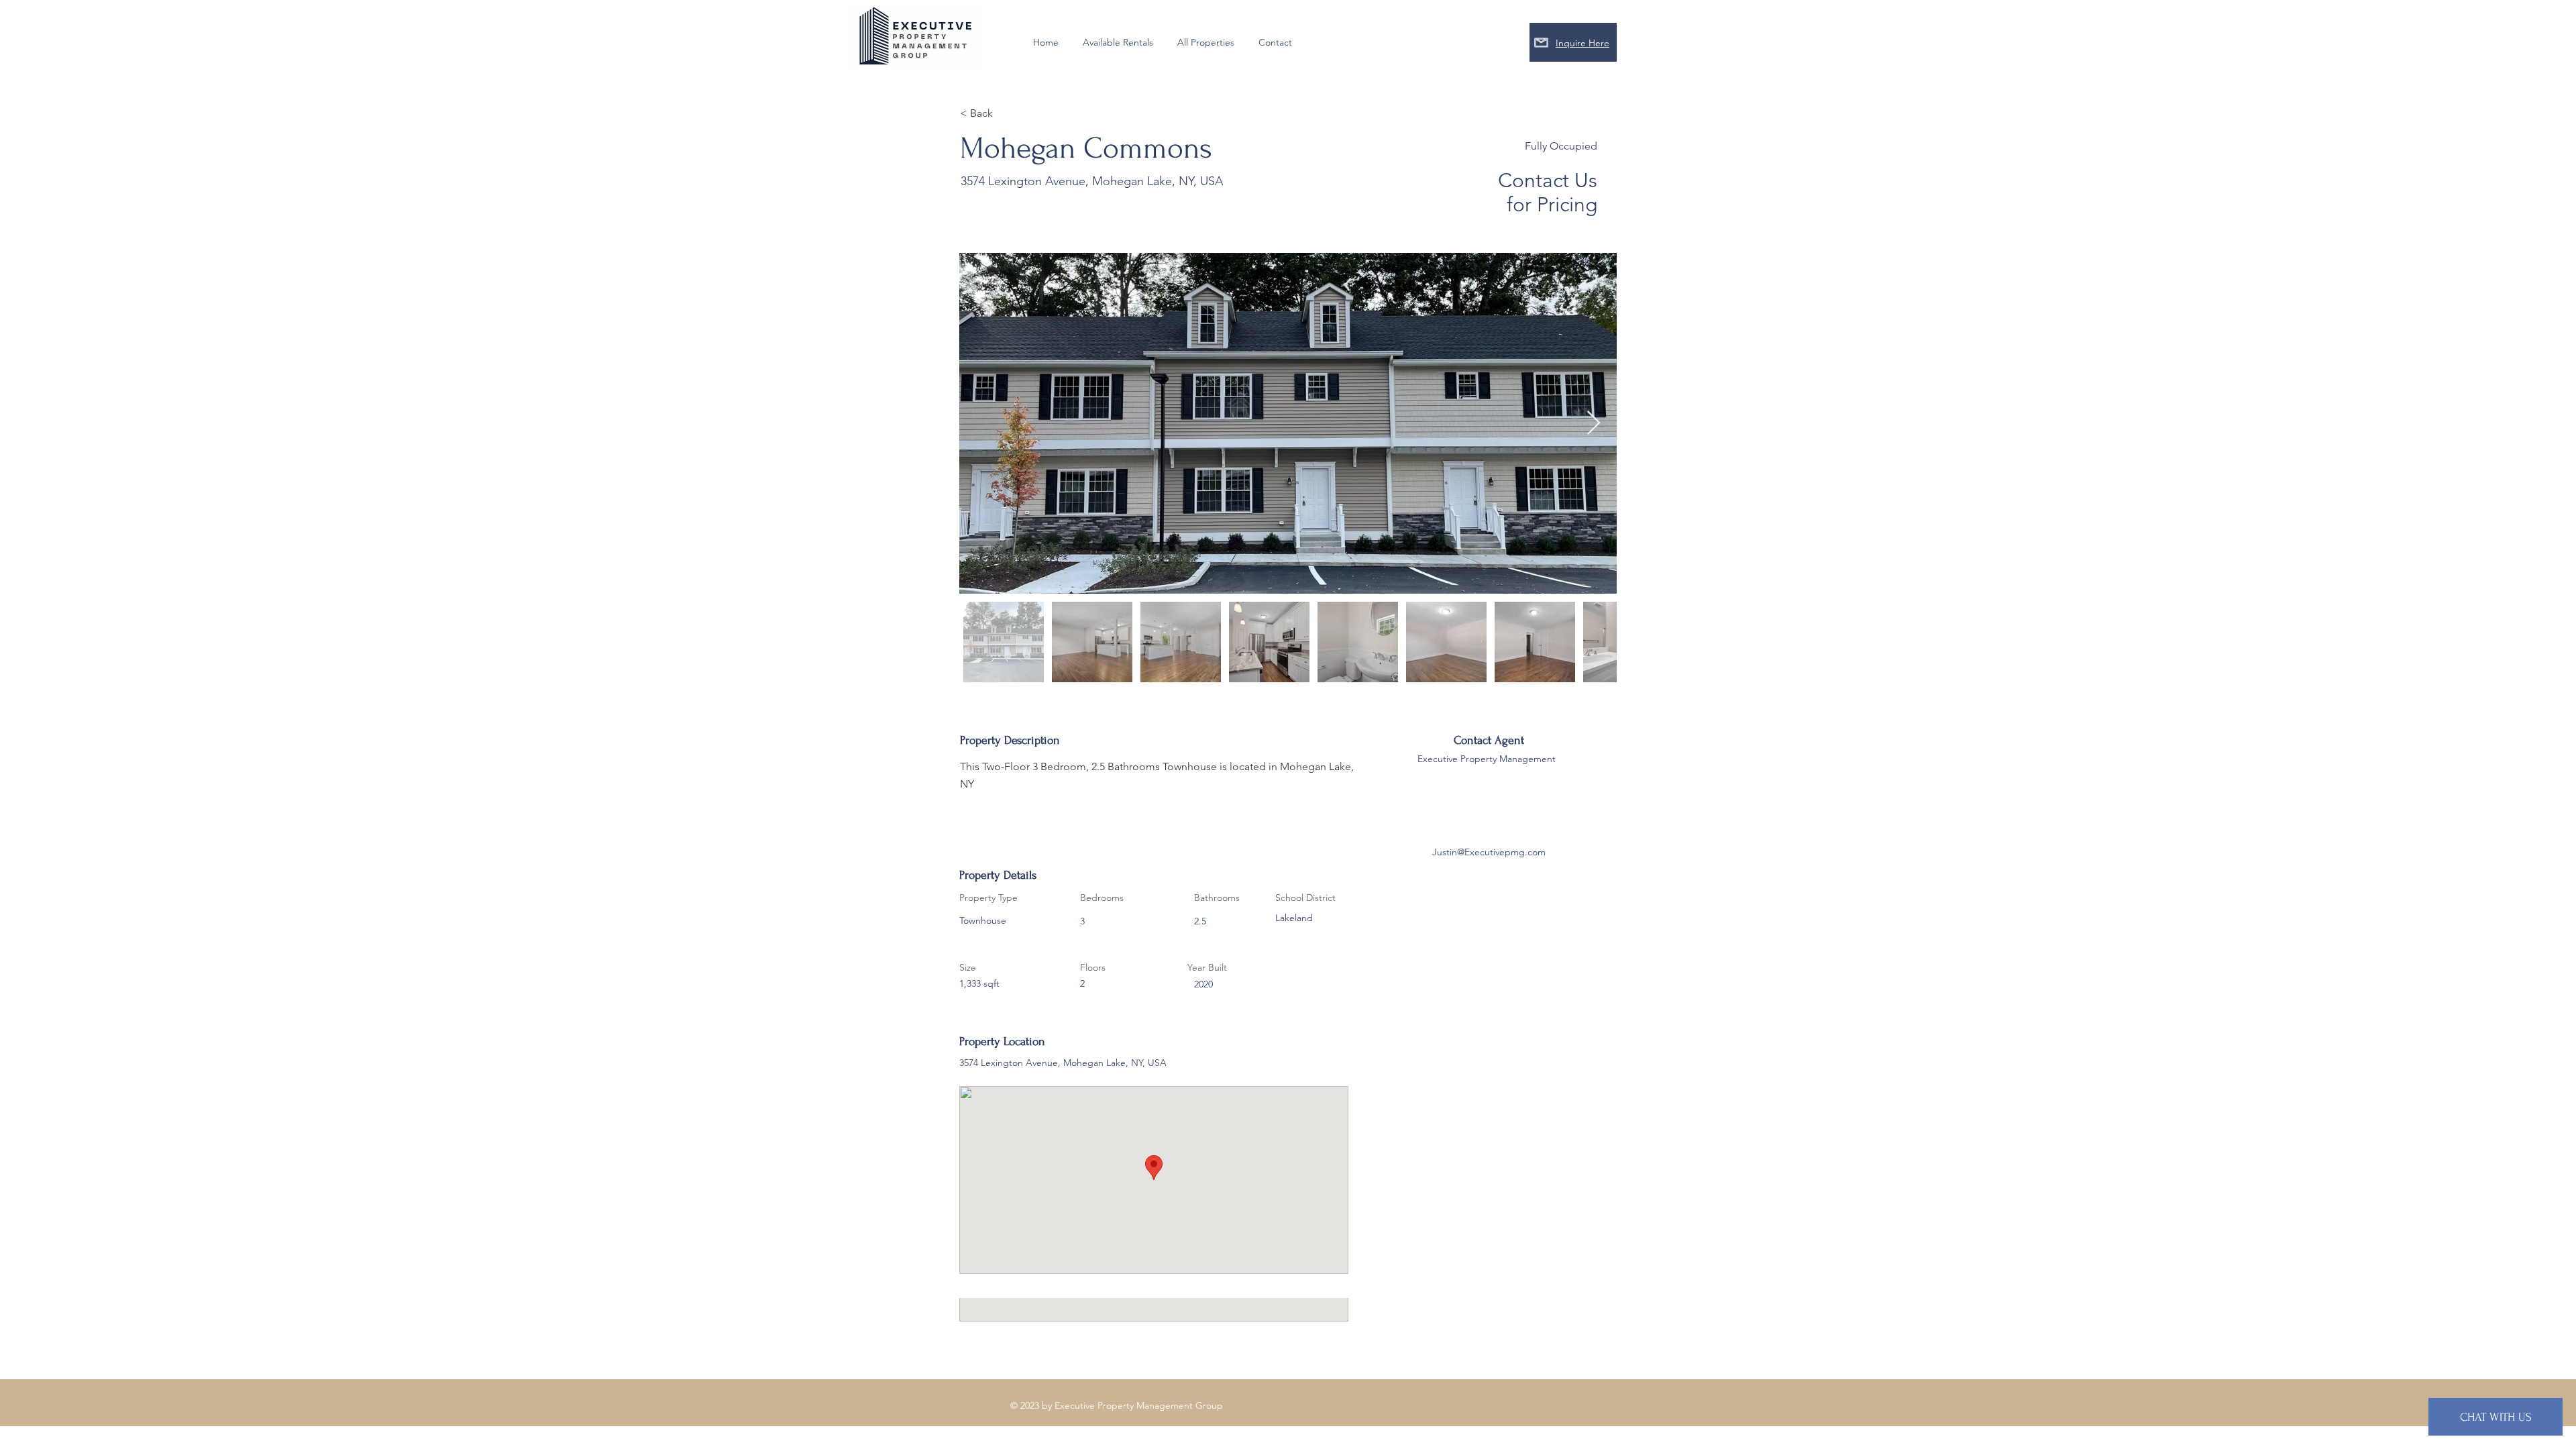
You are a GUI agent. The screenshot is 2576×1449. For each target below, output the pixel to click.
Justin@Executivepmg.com (1489, 852)
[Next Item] (1594, 424)
